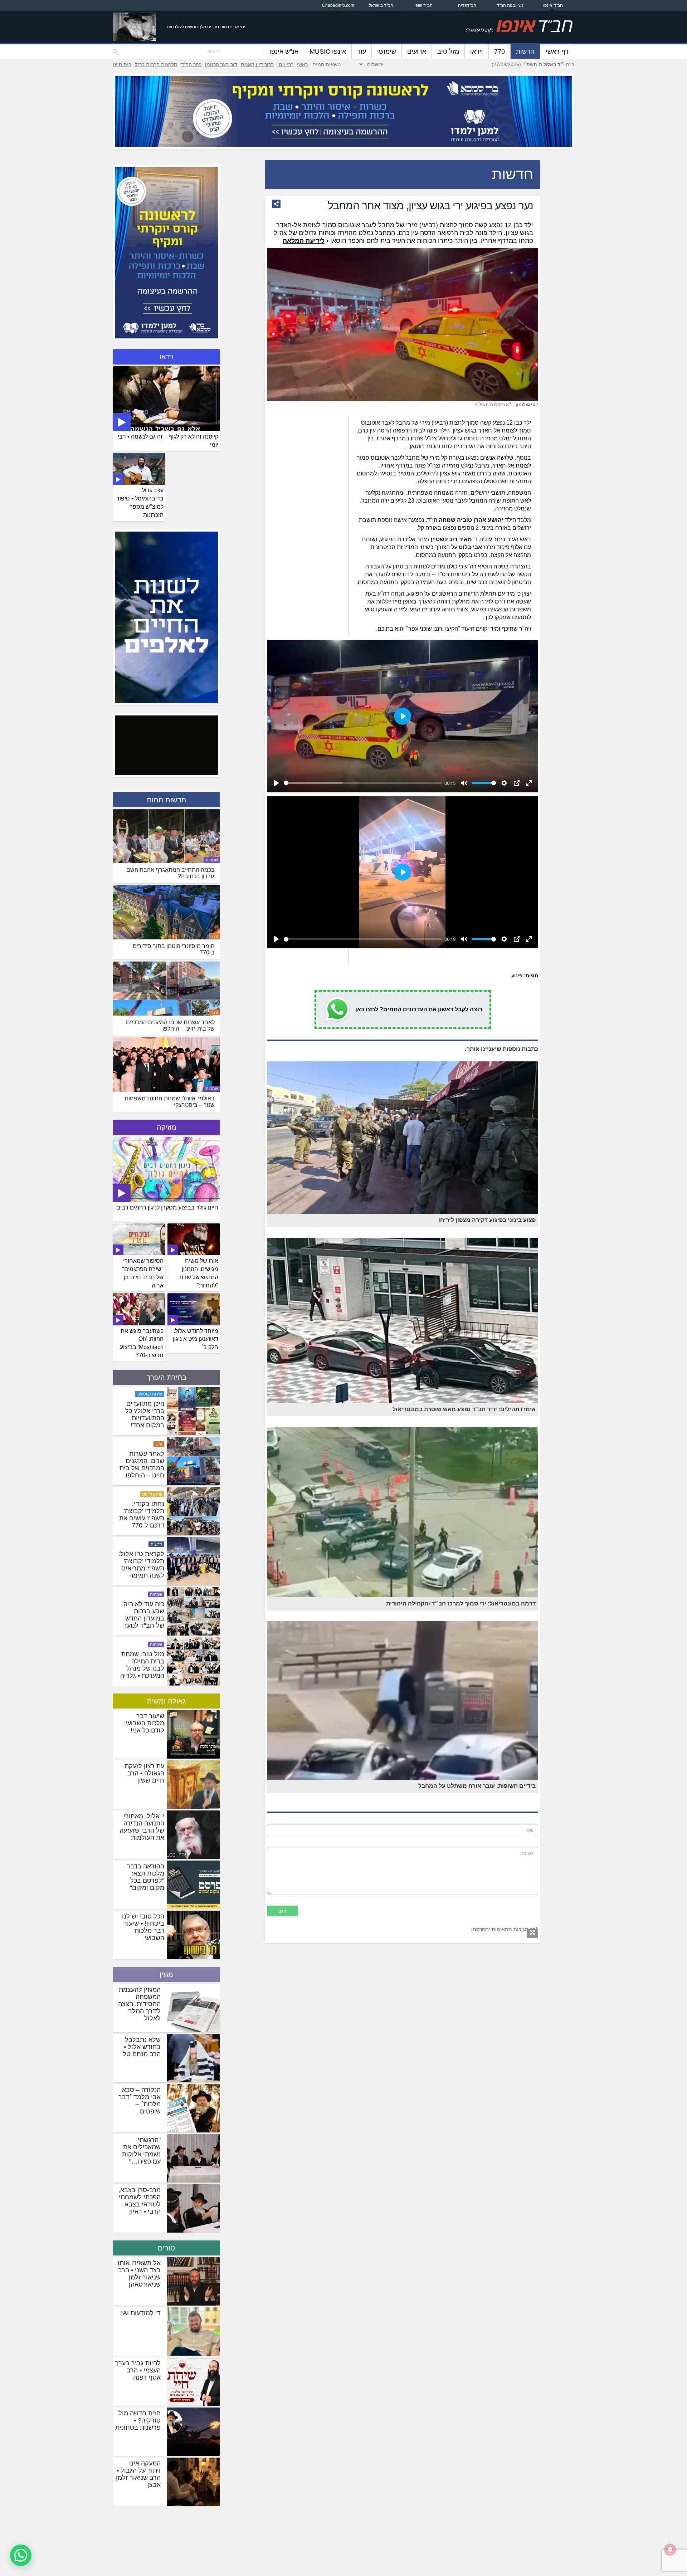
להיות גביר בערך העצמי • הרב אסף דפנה (138, 2370)
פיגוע (517, 976)
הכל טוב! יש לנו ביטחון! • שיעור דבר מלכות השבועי (143, 1927)
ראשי (302, 64)
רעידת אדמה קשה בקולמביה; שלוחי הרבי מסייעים (143, 1414)
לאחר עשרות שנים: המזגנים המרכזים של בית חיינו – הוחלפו (142, 1565)
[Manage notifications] (670, 2550)
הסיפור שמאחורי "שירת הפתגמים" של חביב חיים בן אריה (143, 1273)
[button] (21, 2555)
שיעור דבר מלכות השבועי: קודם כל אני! (144, 1723)
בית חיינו (122, 64)
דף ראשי (557, 52)
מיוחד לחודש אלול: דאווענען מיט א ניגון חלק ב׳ (196, 1339)
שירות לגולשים (150, 1494)
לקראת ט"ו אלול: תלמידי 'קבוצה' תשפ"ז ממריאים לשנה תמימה (141, 1665)
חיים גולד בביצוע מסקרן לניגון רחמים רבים (167, 1208)
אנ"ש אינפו (284, 52)
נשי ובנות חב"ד (510, 5)
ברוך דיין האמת (257, 64)
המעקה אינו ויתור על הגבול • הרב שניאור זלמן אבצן (138, 2474)
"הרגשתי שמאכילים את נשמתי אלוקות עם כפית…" (141, 2151)
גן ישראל (155, 1444)
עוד (362, 52)
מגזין (166, 1974)
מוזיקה (167, 1127)
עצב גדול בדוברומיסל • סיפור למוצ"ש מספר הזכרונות (140, 503)
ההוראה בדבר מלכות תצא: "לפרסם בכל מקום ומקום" (145, 1877)
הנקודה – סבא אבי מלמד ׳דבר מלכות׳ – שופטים (140, 2101)
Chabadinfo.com (338, 5)
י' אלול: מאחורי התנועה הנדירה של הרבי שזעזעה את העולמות (142, 1827)
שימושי (387, 52)
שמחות (212, 860)
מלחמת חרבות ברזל (156, 64)
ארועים (417, 52)
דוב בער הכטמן (221, 64)
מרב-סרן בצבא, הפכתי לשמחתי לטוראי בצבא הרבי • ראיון (140, 2201)
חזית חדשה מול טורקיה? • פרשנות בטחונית (138, 2420)
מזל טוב (448, 52)
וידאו (477, 52)
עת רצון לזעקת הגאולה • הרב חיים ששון (144, 1773)
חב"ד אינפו (553, 5)
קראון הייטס (152, 1594)
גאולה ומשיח (166, 1701)
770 (500, 52)
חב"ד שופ (424, 5)
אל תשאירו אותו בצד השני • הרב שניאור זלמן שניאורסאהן (139, 2274)
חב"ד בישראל (381, 5)
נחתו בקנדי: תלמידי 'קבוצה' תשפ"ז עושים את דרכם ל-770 (142, 1615)
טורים (166, 2248)
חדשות (525, 52)
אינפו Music (328, 52)
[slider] (363, 783)
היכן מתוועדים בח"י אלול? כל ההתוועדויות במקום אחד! (145, 1515)
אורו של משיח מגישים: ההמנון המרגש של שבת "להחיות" (199, 1273)
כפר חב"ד (191, 64)
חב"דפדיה (467, 5)
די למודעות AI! (141, 2313)
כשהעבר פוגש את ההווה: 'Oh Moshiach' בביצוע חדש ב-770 (142, 1343)
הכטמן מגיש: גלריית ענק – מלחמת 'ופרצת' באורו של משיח (143, 1465)
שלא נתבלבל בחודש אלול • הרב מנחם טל (142, 2047)
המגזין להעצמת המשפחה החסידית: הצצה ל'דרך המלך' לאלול (139, 2004)
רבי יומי (285, 64)
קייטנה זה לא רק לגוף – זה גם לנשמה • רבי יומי (168, 441)
